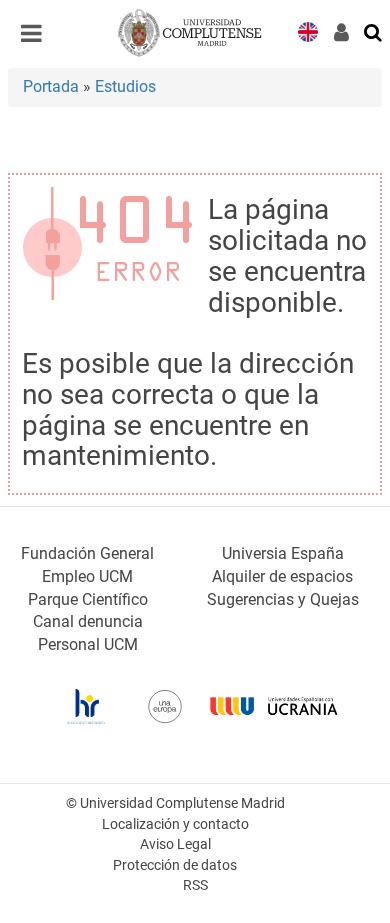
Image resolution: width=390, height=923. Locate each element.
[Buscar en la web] (374, 31)
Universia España (283, 553)
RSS (195, 885)
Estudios (125, 86)
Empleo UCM (87, 576)
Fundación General (87, 553)
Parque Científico (88, 599)
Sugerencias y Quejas (283, 599)
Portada (51, 86)
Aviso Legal (175, 844)
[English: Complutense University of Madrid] (308, 30)
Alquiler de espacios (282, 576)
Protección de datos (175, 865)
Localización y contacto (175, 824)
